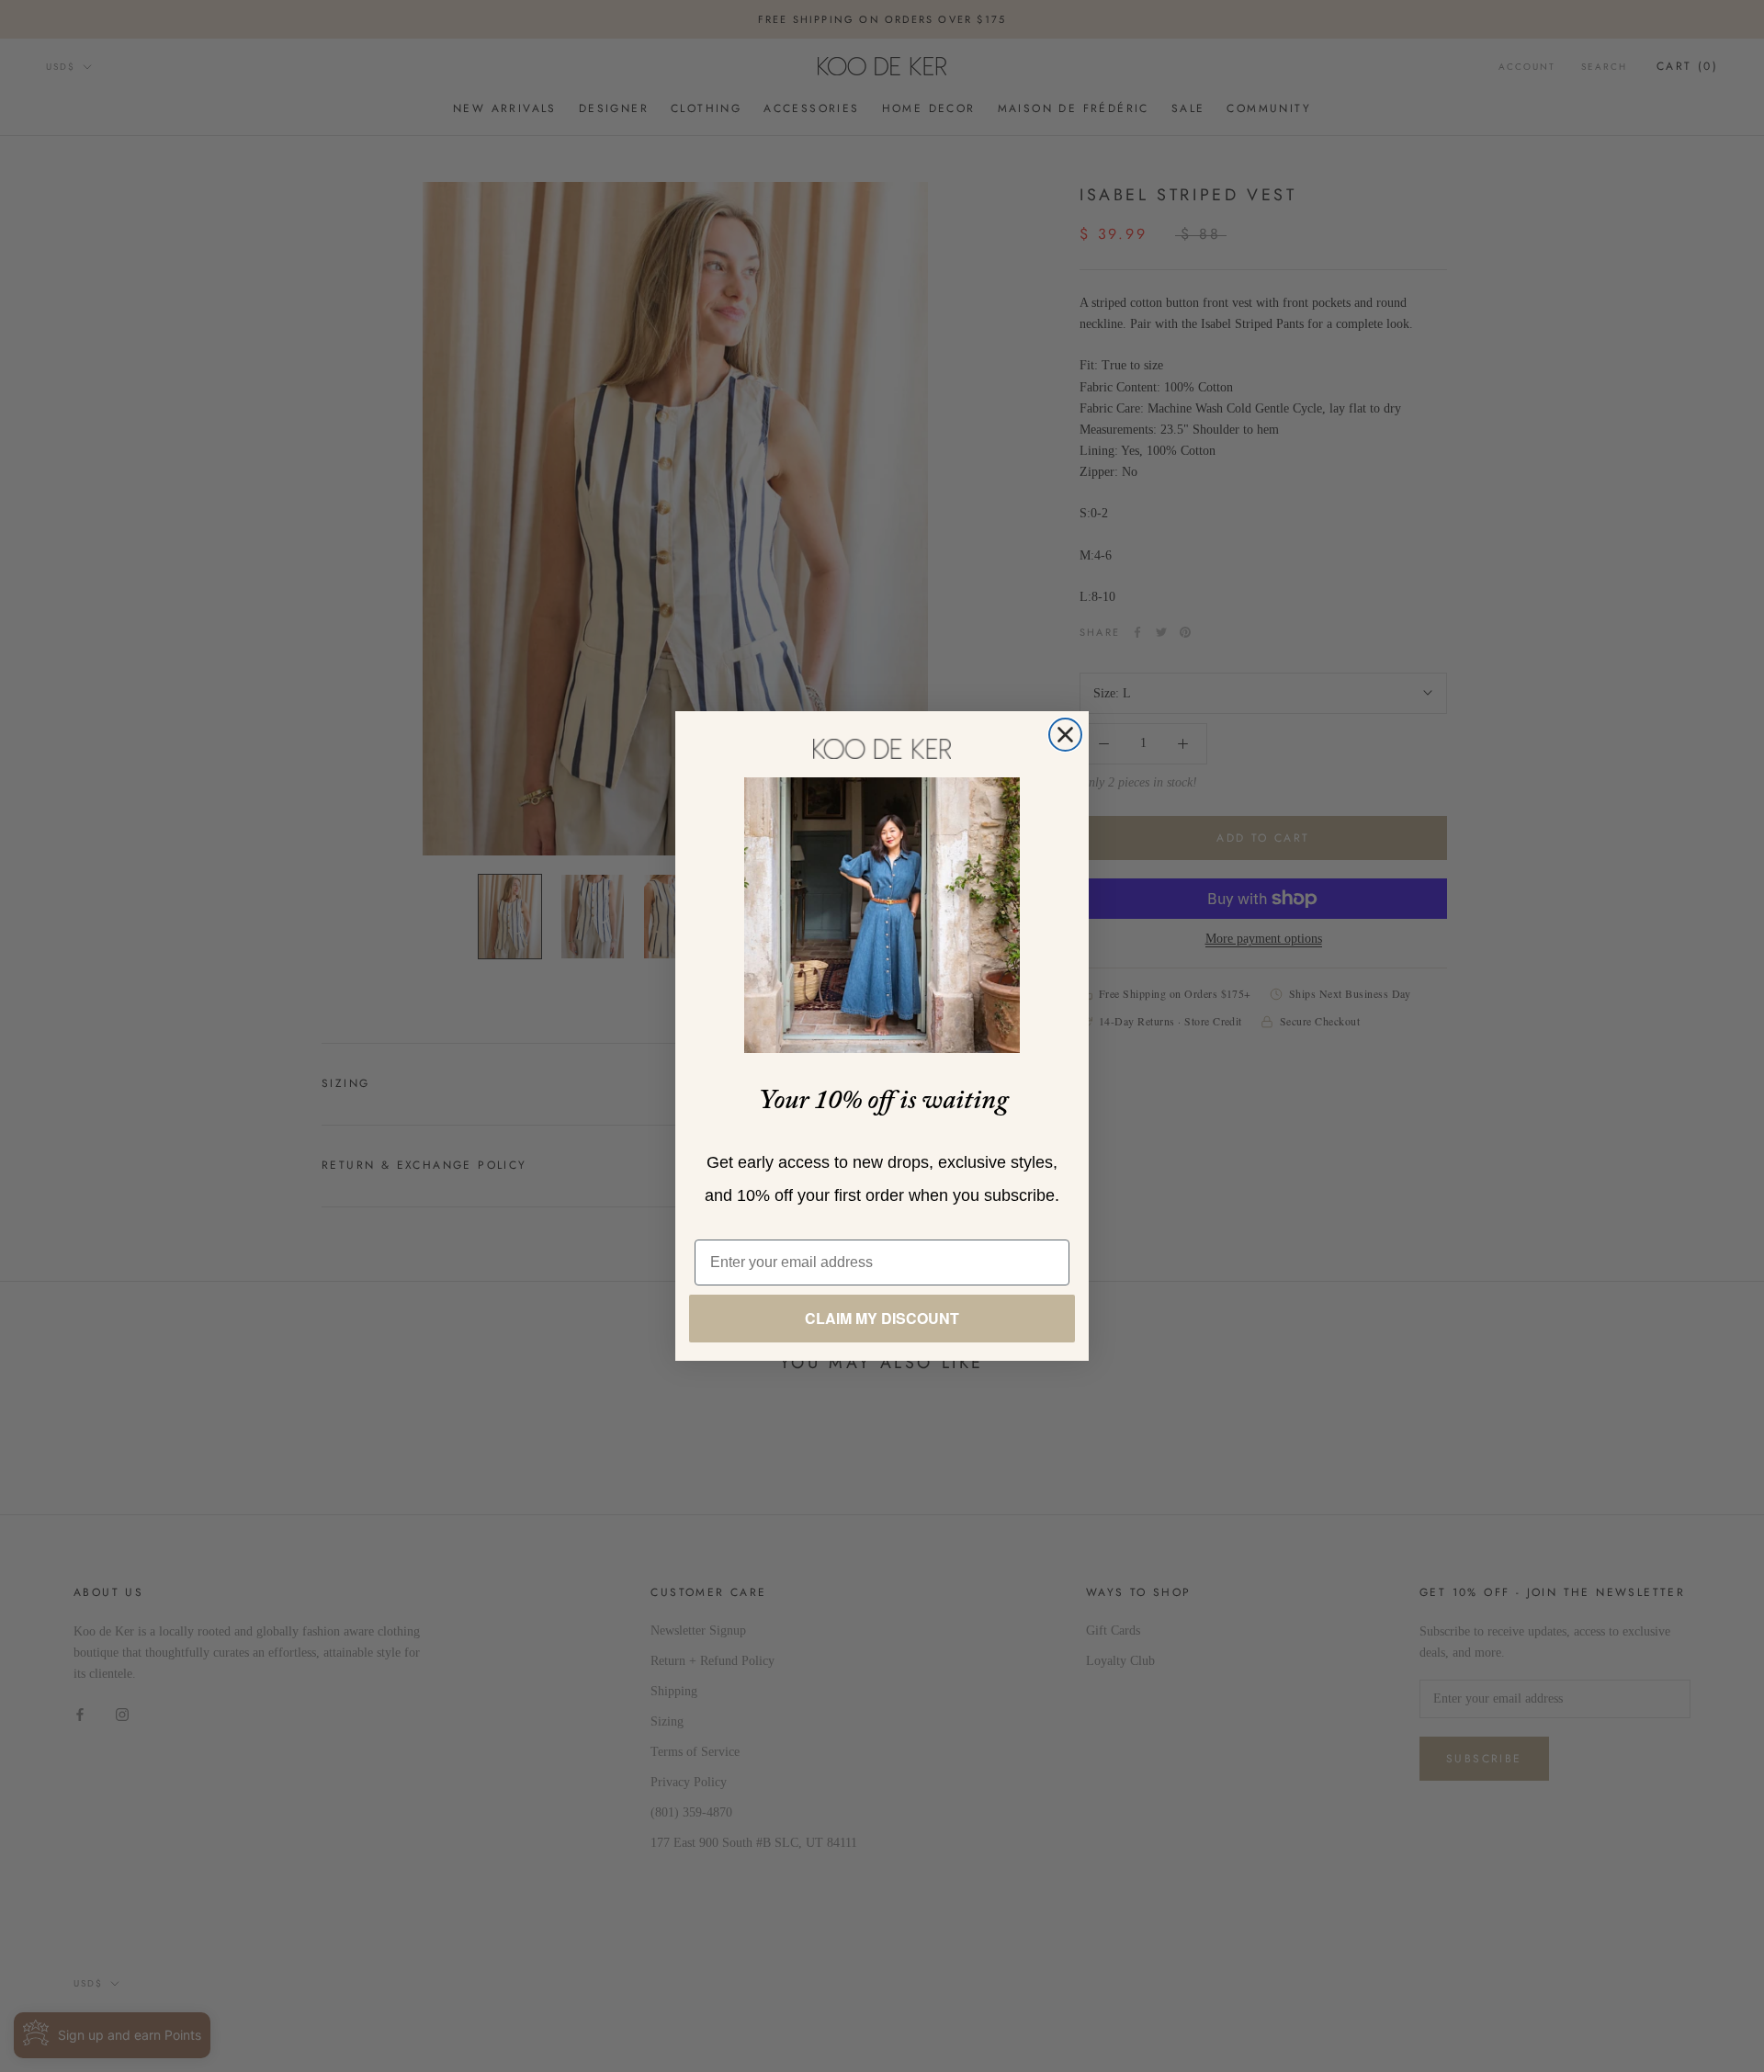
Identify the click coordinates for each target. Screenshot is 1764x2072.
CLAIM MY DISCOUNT (882, 1318)
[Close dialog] (1065, 735)
